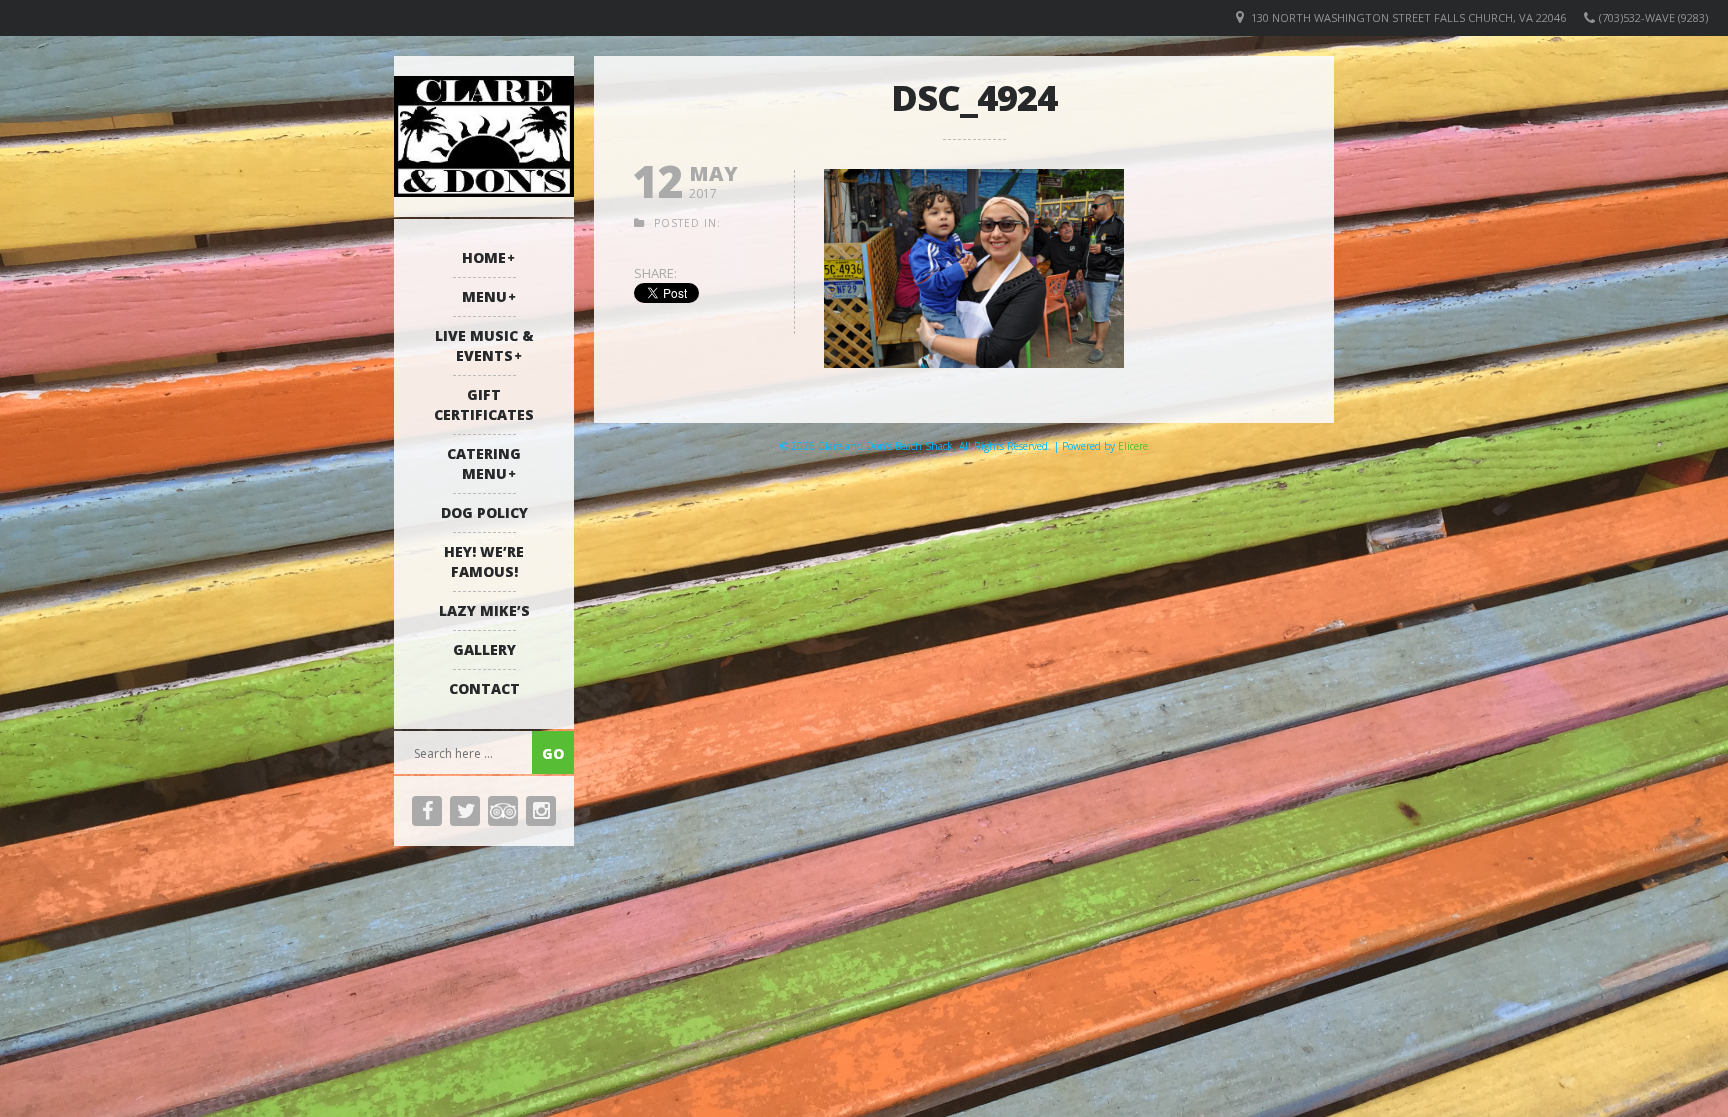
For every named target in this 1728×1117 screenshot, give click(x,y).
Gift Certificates (484, 404)
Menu (484, 296)
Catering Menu (484, 463)
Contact (484, 688)
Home (484, 257)
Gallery (484, 649)
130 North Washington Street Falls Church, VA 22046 (1408, 17)
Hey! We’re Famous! (484, 561)
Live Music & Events (484, 345)
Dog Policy (484, 512)
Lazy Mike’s (484, 610)
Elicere (1133, 446)
